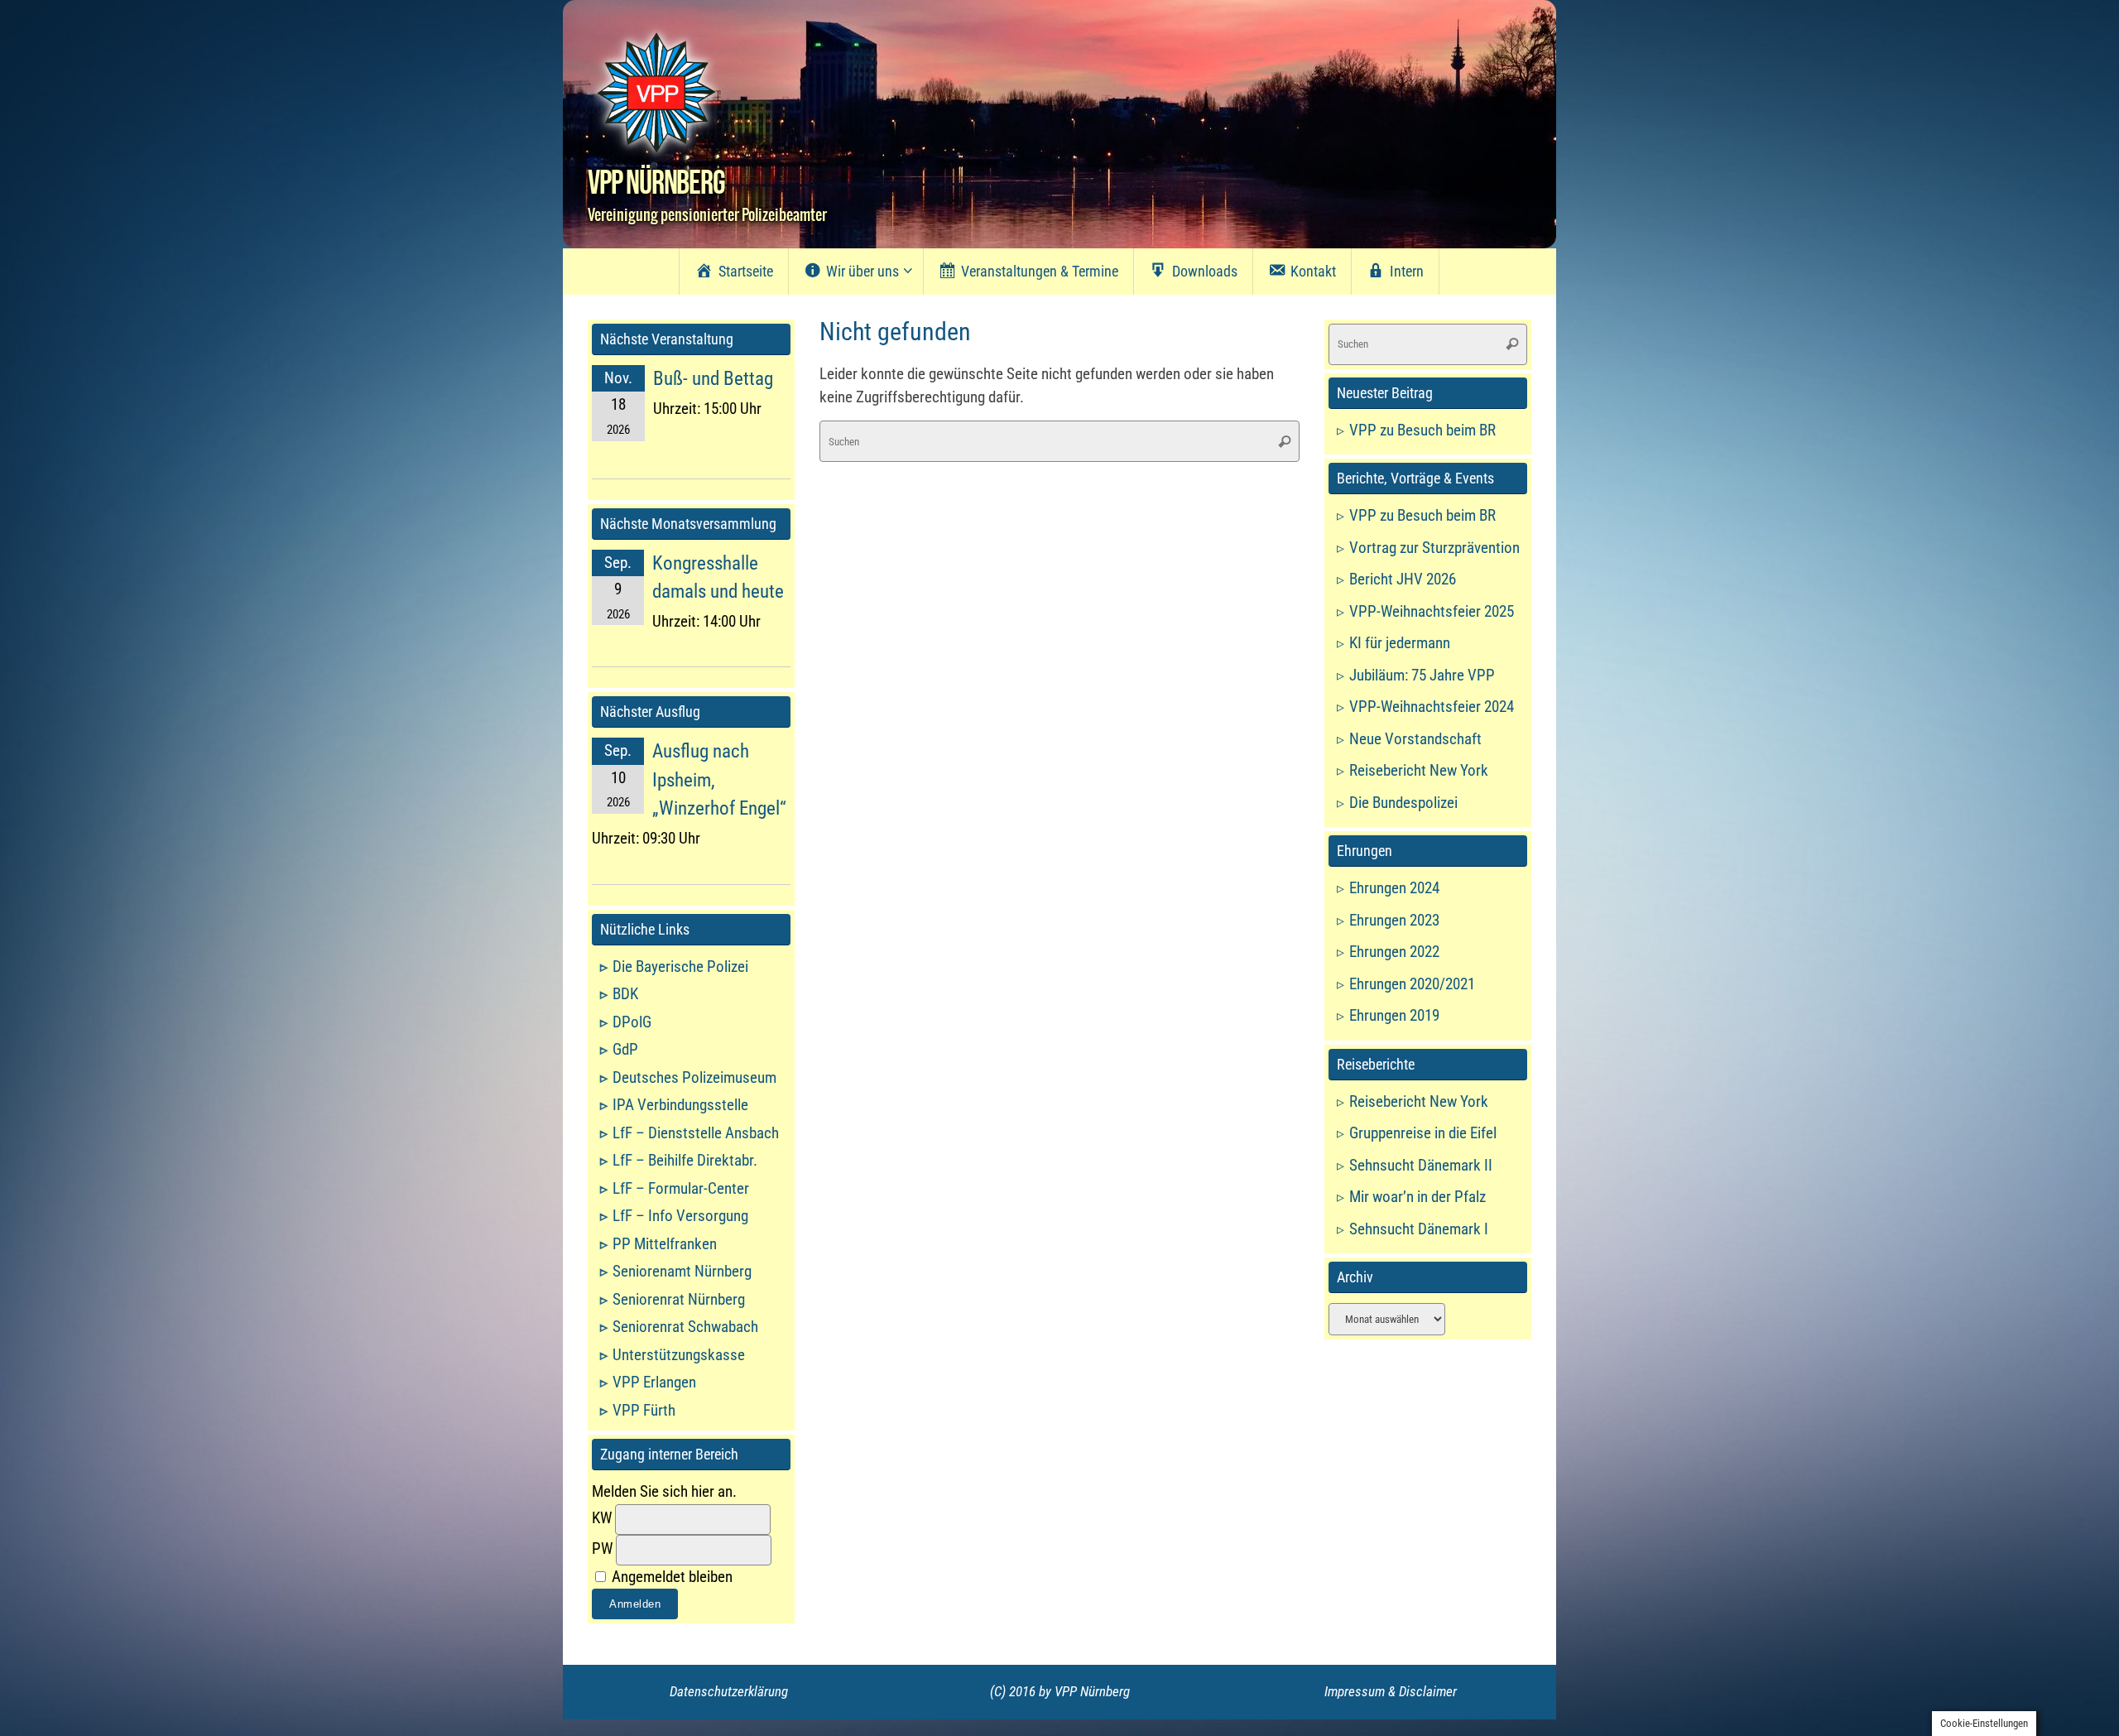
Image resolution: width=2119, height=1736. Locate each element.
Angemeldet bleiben (670, 1577)
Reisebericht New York (1419, 770)
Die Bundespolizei (1403, 803)
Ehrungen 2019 (1394, 1015)
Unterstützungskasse (679, 1355)
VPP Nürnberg (656, 184)
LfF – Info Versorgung (680, 1216)
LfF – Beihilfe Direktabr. (685, 1160)
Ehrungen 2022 (1394, 952)
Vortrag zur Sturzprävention (1434, 548)
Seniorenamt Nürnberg (682, 1271)
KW (602, 1518)
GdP (625, 1049)
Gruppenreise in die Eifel (1423, 1133)
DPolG (632, 1022)
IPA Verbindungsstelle (680, 1105)
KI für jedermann (1400, 643)
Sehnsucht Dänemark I (1419, 1229)
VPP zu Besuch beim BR (1422, 430)
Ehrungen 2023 (1394, 920)
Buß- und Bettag (713, 379)
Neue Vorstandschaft (1415, 739)
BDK (625, 994)
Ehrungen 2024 (1394, 888)
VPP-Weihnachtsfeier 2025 (1432, 611)
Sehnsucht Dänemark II (1421, 1165)
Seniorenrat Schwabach (685, 1327)
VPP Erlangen (654, 1382)
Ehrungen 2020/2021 (1412, 984)
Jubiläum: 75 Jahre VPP (1422, 675)
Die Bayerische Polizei (680, 967)
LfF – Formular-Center (681, 1188)
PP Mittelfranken (665, 1244)
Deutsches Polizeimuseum (694, 1077)
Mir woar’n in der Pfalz (1417, 1197)
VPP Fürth (644, 1410)
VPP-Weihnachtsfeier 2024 (1432, 707)
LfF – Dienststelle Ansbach (696, 1133)
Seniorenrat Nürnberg (679, 1299)
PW (602, 1548)
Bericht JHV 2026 (1403, 579)
